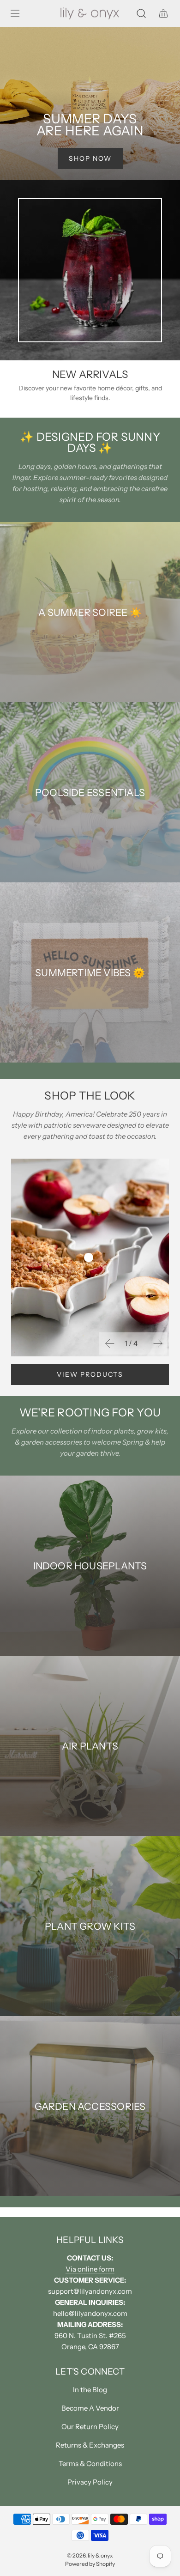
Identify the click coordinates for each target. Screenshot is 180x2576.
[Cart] (163, 13)
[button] (109, 1343)
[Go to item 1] (89, 1258)
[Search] (141, 13)
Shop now (90, 158)
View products (90, 1374)
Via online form (90, 2269)
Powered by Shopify (90, 2564)
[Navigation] (15, 13)
